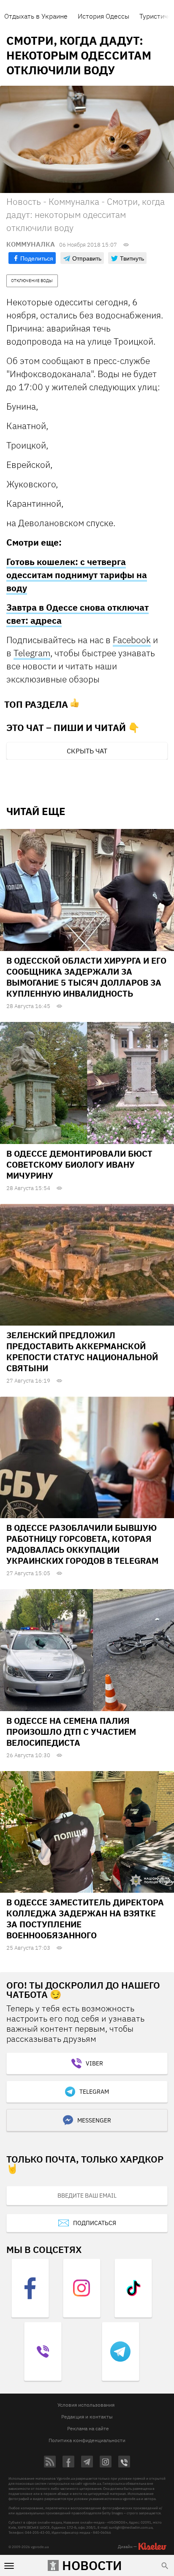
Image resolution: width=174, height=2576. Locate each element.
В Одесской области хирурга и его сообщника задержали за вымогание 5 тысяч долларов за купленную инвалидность (86, 977)
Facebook (132, 640)
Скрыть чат (87, 751)
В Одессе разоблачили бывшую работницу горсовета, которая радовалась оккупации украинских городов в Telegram (82, 1544)
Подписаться (95, 2223)
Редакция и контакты (87, 2417)
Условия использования (86, 2405)
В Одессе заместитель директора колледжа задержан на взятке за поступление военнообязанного (85, 1919)
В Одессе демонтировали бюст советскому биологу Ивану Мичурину (79, 1164)
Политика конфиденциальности (87, 2440)
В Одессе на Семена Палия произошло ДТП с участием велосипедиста (71, 1732)
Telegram (32, 653)
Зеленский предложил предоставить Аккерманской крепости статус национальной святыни (82, 1352)
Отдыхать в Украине (36, 16)
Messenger (94, 2120)
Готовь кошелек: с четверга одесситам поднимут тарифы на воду (77, 575)
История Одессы (103, 16)
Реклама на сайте (88, 2428)
